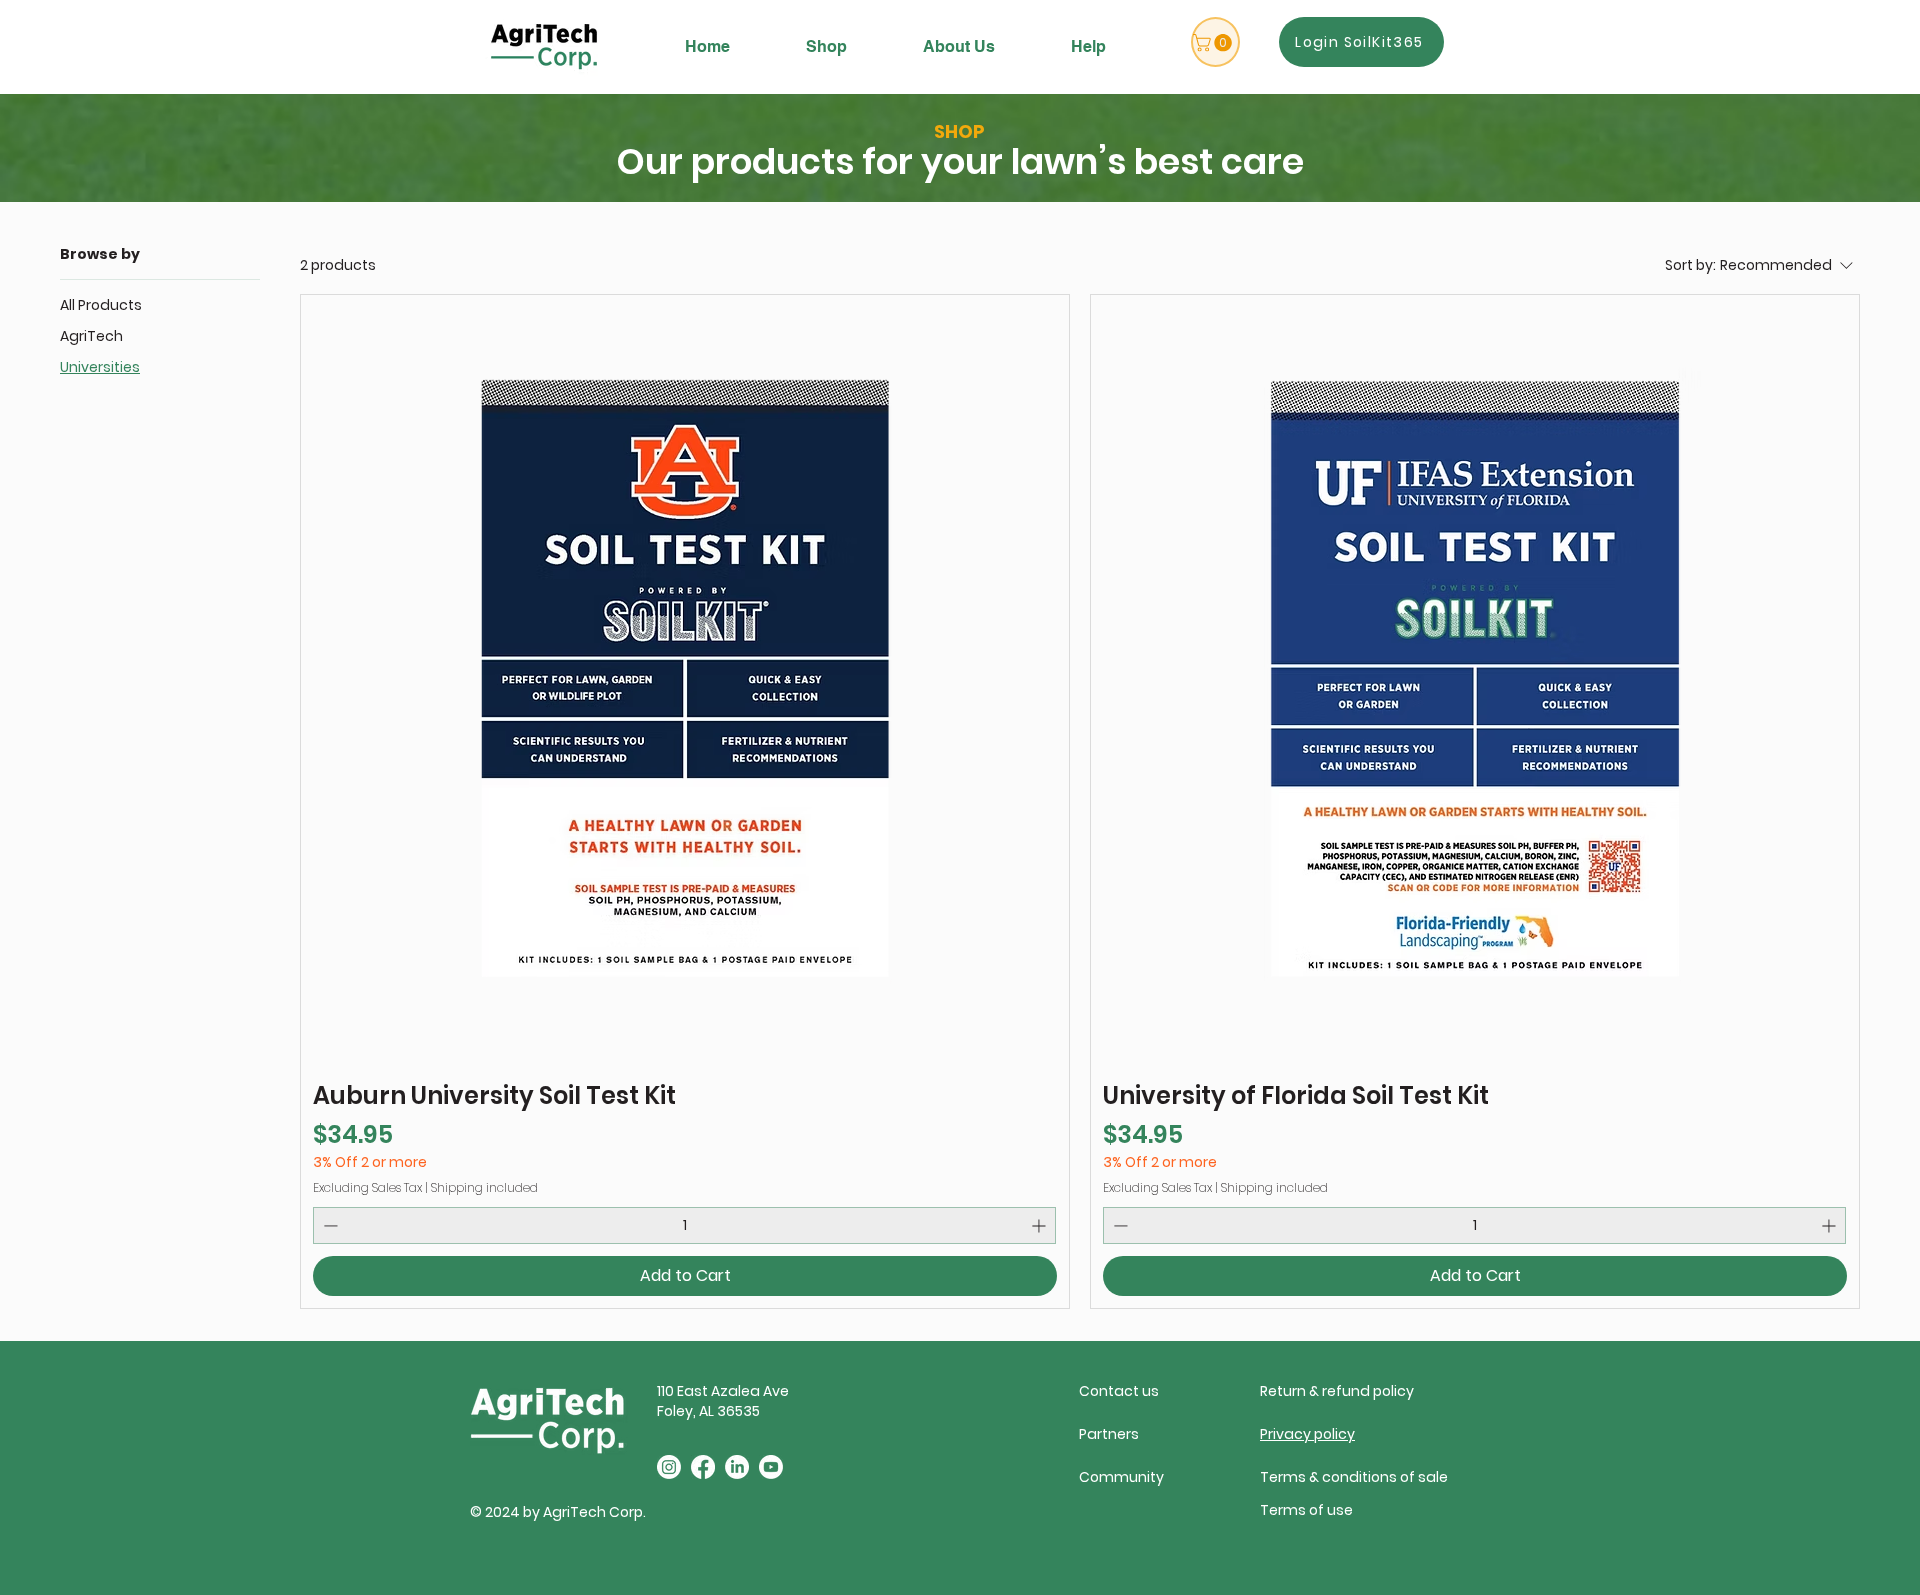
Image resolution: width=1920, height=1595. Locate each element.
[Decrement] (328, 1225)
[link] (1214, 43)
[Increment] (1040, 1225)
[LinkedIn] (737, 1467)
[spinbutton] (684, 1225)
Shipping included (484, 1187)
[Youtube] (771, 1467)
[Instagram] (669, 1467)
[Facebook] (703, 1467)
